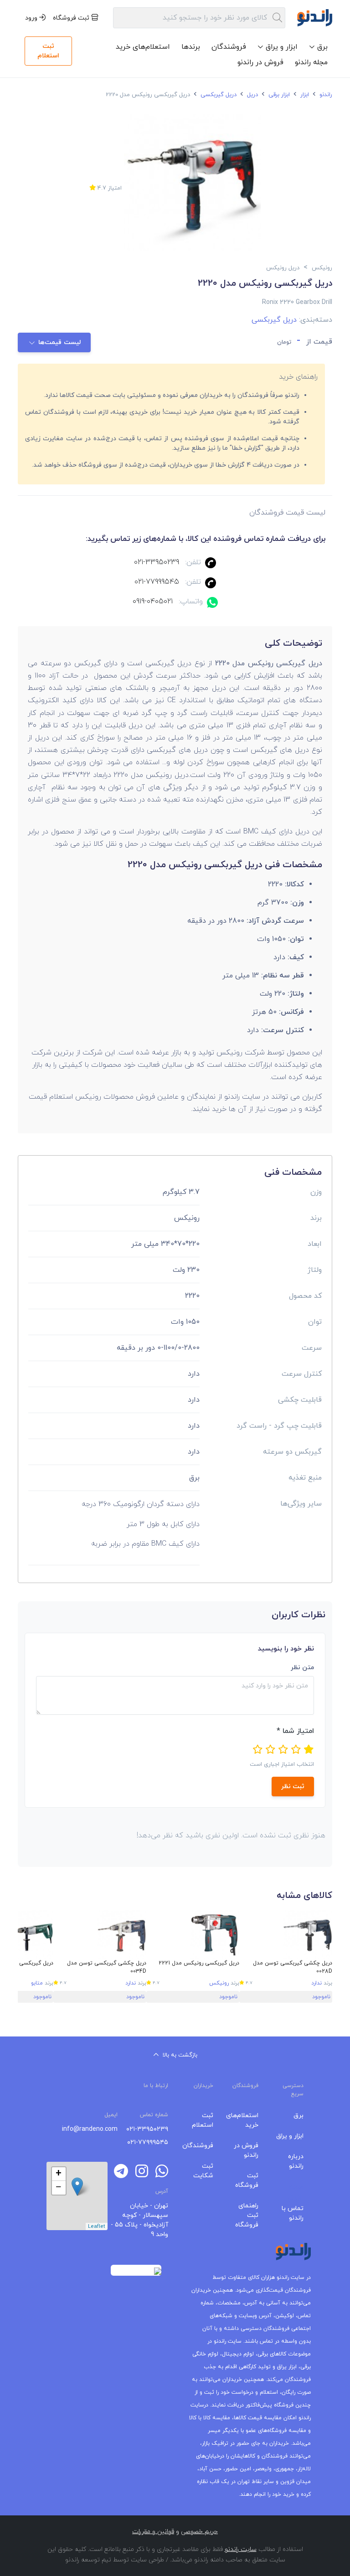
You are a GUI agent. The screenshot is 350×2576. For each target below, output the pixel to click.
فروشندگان (229, 47)
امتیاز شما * (295, 1731)
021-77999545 (157, 582)
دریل (252, 95)
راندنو (325, 95)
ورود (32, 18)
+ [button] (59, 2174)
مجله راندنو (311, 62)
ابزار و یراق (290, 2136)
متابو (37, 1983)
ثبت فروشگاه (72, 18)
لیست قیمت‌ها (59, 342)
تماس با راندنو (293, 2213)
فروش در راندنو (260, 62)
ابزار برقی (278, 95)
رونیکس (219, 1983)
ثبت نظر (293, 1787)
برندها (191, 47)
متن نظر (302, 1668)
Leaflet (97, 2226)
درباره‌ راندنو (296, 2161)
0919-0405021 (153, 602)
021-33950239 (157, 562)
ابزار (304, 95)
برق (299, 2116)
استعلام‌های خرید (143, 47)
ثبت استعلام (48, 51)
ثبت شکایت (203, 2171)
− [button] (59, 2188)
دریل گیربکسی (218, 95)
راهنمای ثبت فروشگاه (247, 2215)
